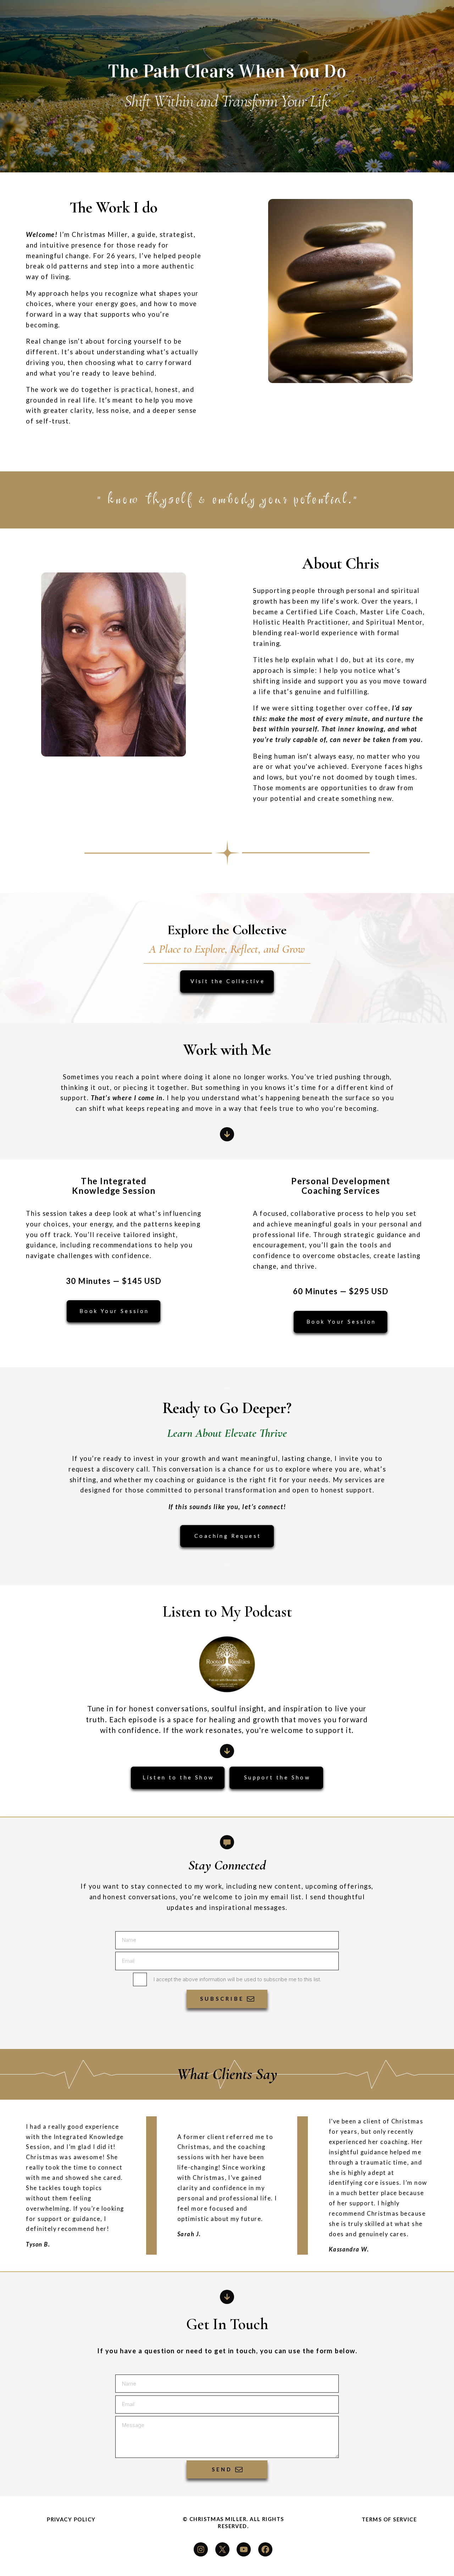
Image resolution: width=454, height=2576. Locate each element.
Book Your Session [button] (114, 1311)
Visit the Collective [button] (228, 981)
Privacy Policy (71, 2519)
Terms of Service (389, 2519)
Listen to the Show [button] (178, 1777)
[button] (227, 1134)
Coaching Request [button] (228, 1536)
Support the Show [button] (277, 1777)
